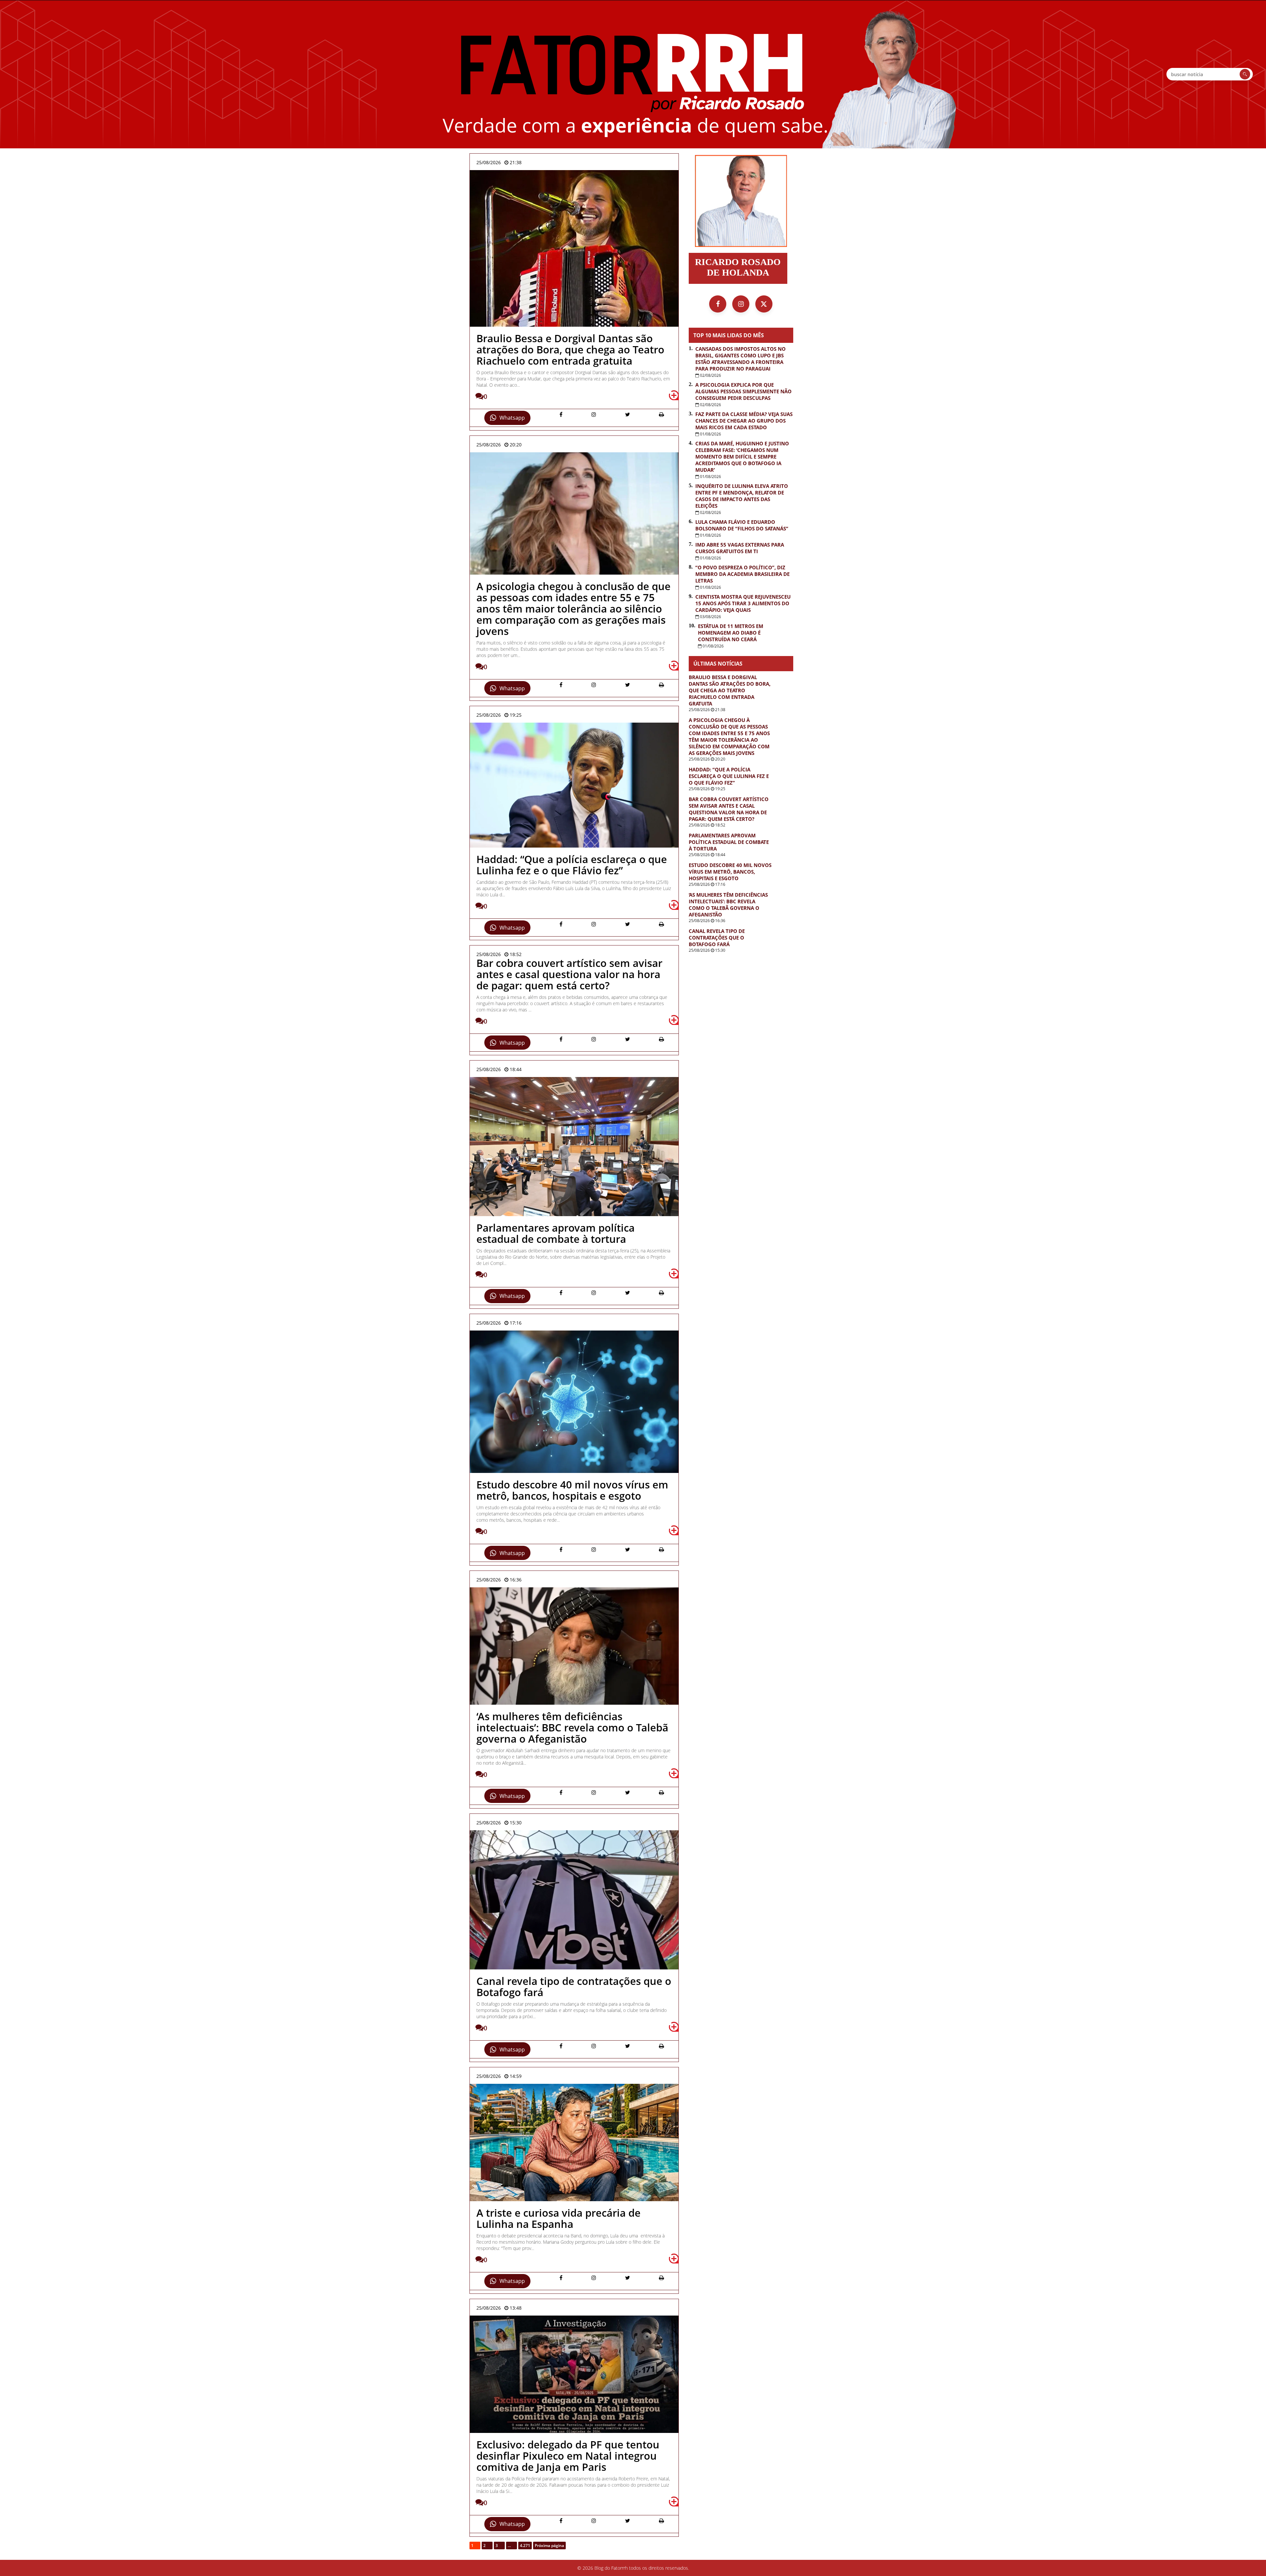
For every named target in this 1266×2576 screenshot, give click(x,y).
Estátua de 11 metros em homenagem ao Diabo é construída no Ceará (731, 633)
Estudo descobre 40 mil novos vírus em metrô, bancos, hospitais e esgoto (730, 872)
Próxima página (549, 2546)
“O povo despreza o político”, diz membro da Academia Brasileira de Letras (742, 574)
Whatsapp (512, 418)
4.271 (525, 2546)
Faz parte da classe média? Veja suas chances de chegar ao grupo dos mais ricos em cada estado (744, 421)
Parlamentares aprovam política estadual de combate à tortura (729, 842)
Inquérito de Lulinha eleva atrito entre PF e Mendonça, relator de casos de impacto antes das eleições (742, 496)
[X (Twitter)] (764, 304)
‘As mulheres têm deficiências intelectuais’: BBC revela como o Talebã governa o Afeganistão (728, 905)
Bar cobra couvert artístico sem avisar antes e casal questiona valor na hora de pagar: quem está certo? (729, 809)
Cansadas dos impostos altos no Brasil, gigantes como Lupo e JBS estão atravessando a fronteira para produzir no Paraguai (740, 359)
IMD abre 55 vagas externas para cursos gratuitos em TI (740, 548)
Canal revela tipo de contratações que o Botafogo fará (717, 938)
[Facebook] (718, 304)
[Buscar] (1245, 74)
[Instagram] (741, 304)
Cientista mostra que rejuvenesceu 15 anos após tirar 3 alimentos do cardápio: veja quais (743, 603)
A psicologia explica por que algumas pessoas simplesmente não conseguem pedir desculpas (743, 391)
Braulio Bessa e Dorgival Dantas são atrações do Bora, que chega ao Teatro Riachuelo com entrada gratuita (730, 690)
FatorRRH (633, 74)
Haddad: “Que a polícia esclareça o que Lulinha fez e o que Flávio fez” (729, 776)
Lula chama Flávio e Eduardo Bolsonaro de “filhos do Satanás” (742, 525)
